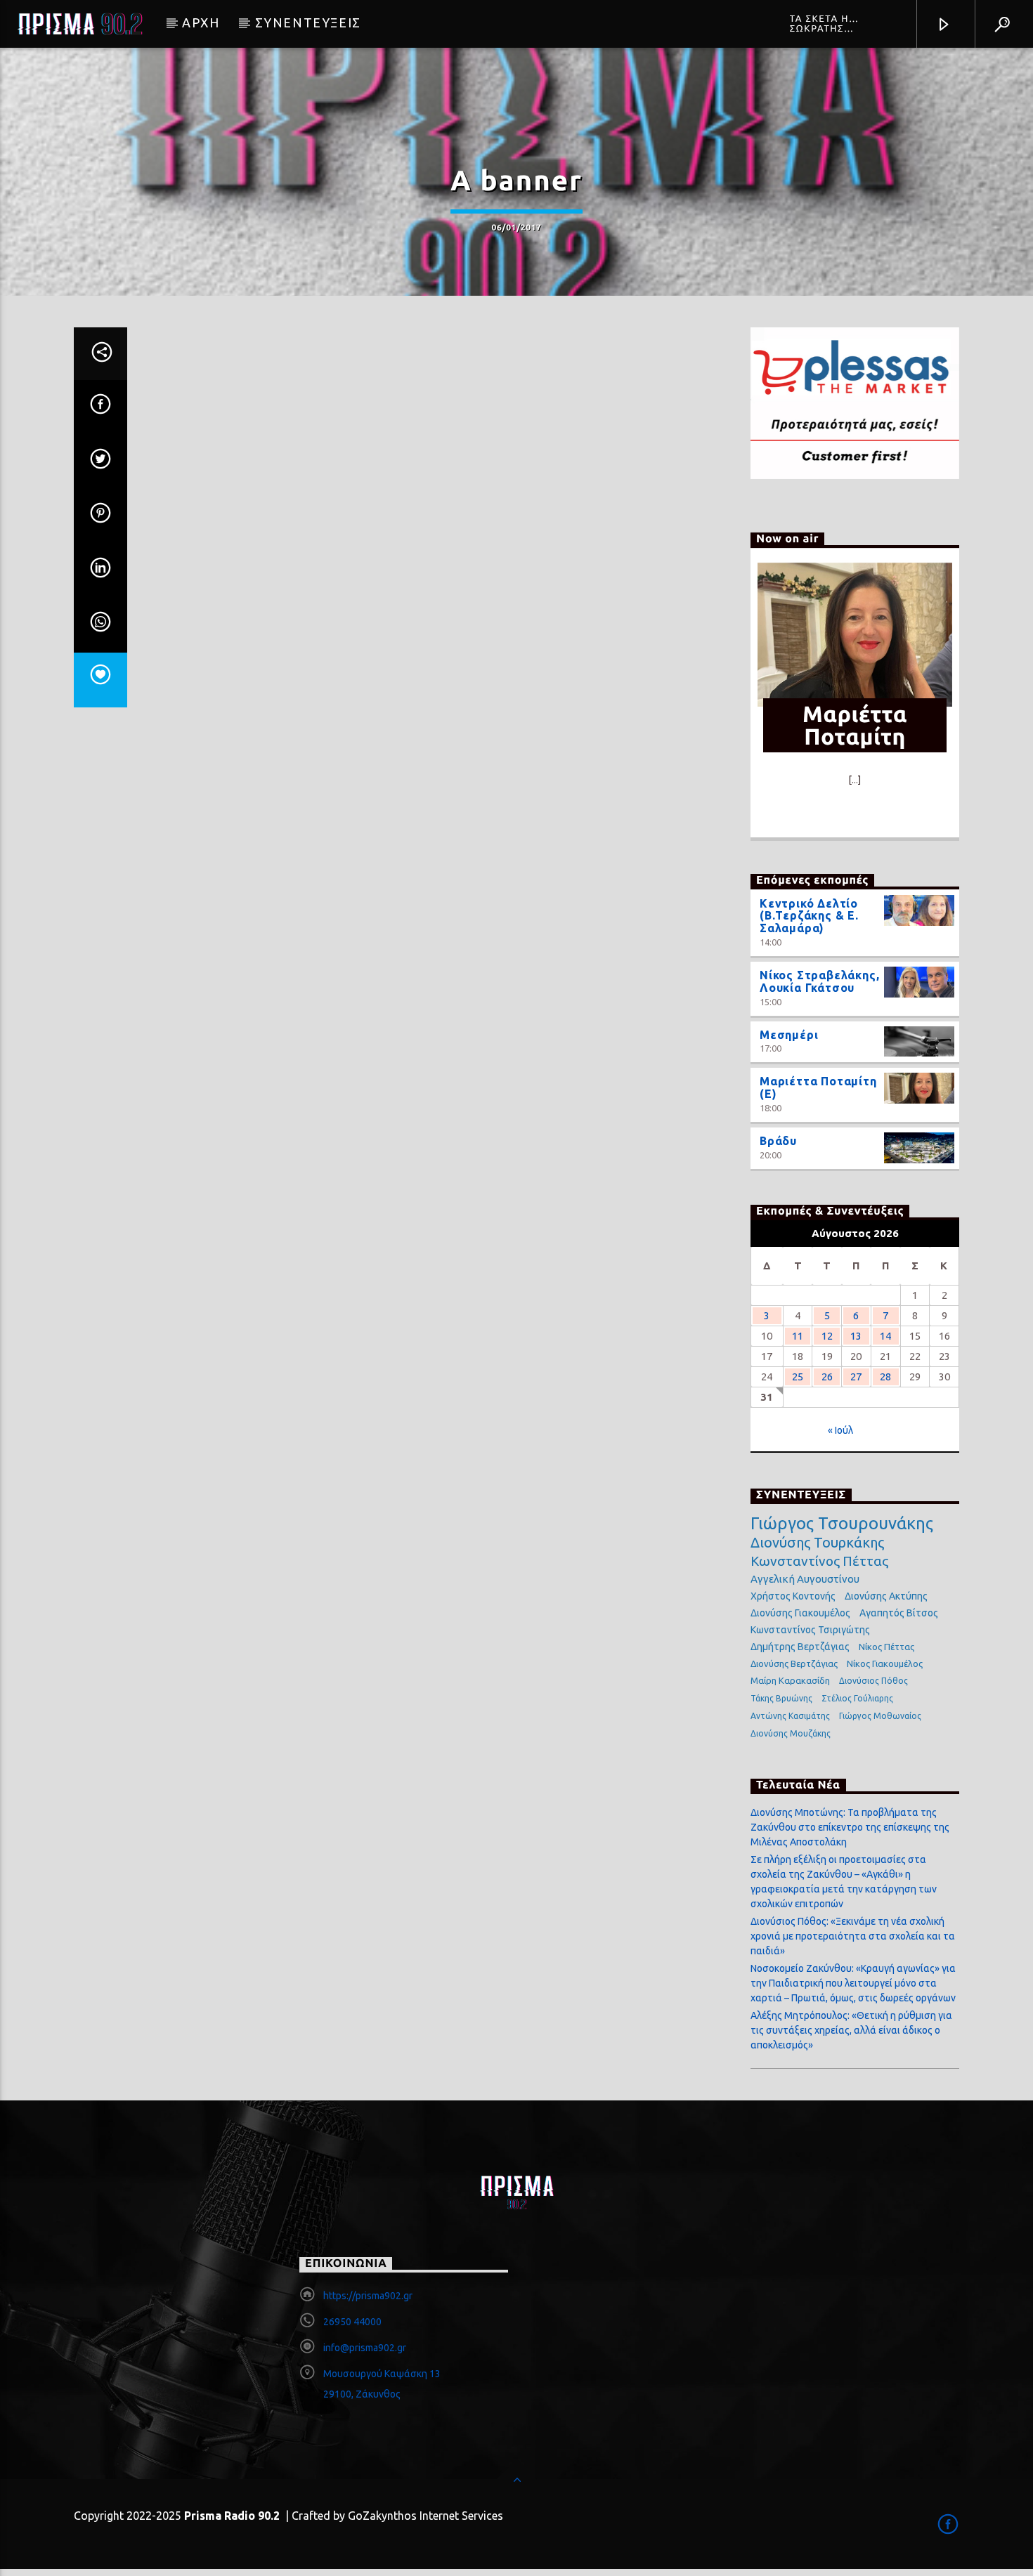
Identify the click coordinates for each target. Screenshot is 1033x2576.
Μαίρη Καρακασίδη (790, 1680)
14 (885, 1336)
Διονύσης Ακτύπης (886, 1596)
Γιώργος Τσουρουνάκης (842, 1524)
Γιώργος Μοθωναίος (880, 1716)
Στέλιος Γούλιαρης (857, 1698)
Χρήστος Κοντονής (793, 1596)
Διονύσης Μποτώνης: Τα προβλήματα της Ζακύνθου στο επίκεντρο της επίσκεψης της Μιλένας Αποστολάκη (850, 1827)
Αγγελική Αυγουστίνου (805, 1579)
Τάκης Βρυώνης (781, 1698)
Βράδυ (778, 1141)
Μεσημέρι (789, 1035)
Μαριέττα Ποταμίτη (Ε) (818, 1087)
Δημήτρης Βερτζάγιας (800, 1647)
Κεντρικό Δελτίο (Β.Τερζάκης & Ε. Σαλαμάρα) (809, 916)
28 (885, 1377)
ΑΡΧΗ (201, 22)
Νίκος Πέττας (886, 1647)
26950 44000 (352, 2322)
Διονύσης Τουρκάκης (817, 1542)
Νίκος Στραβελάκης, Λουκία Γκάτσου (819, 981)
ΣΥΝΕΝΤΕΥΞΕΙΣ (308, 22)
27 (856, 1377)
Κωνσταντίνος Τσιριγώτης (810, 1630)
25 (798, 1377)
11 (798, 1336)
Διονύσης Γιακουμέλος (800, 1613)
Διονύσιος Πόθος (873, 1681)
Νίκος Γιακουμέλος (885, 1663)
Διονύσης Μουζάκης (791, 1733)
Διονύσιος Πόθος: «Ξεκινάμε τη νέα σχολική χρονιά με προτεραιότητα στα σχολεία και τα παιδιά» (853, 1936)
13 (856, 1336)
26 (827, 1377)
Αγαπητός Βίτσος (899, 1613)
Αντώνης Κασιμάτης (790, 1716)
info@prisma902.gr (365, 2348)
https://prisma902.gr (368, 2296)
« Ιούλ (840, 1430)
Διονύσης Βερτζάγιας (794, 1663)
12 (827, 1336)
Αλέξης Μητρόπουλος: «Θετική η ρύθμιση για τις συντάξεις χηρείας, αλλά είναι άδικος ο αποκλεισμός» (851, 2030)
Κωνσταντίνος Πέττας (819, 1561)
